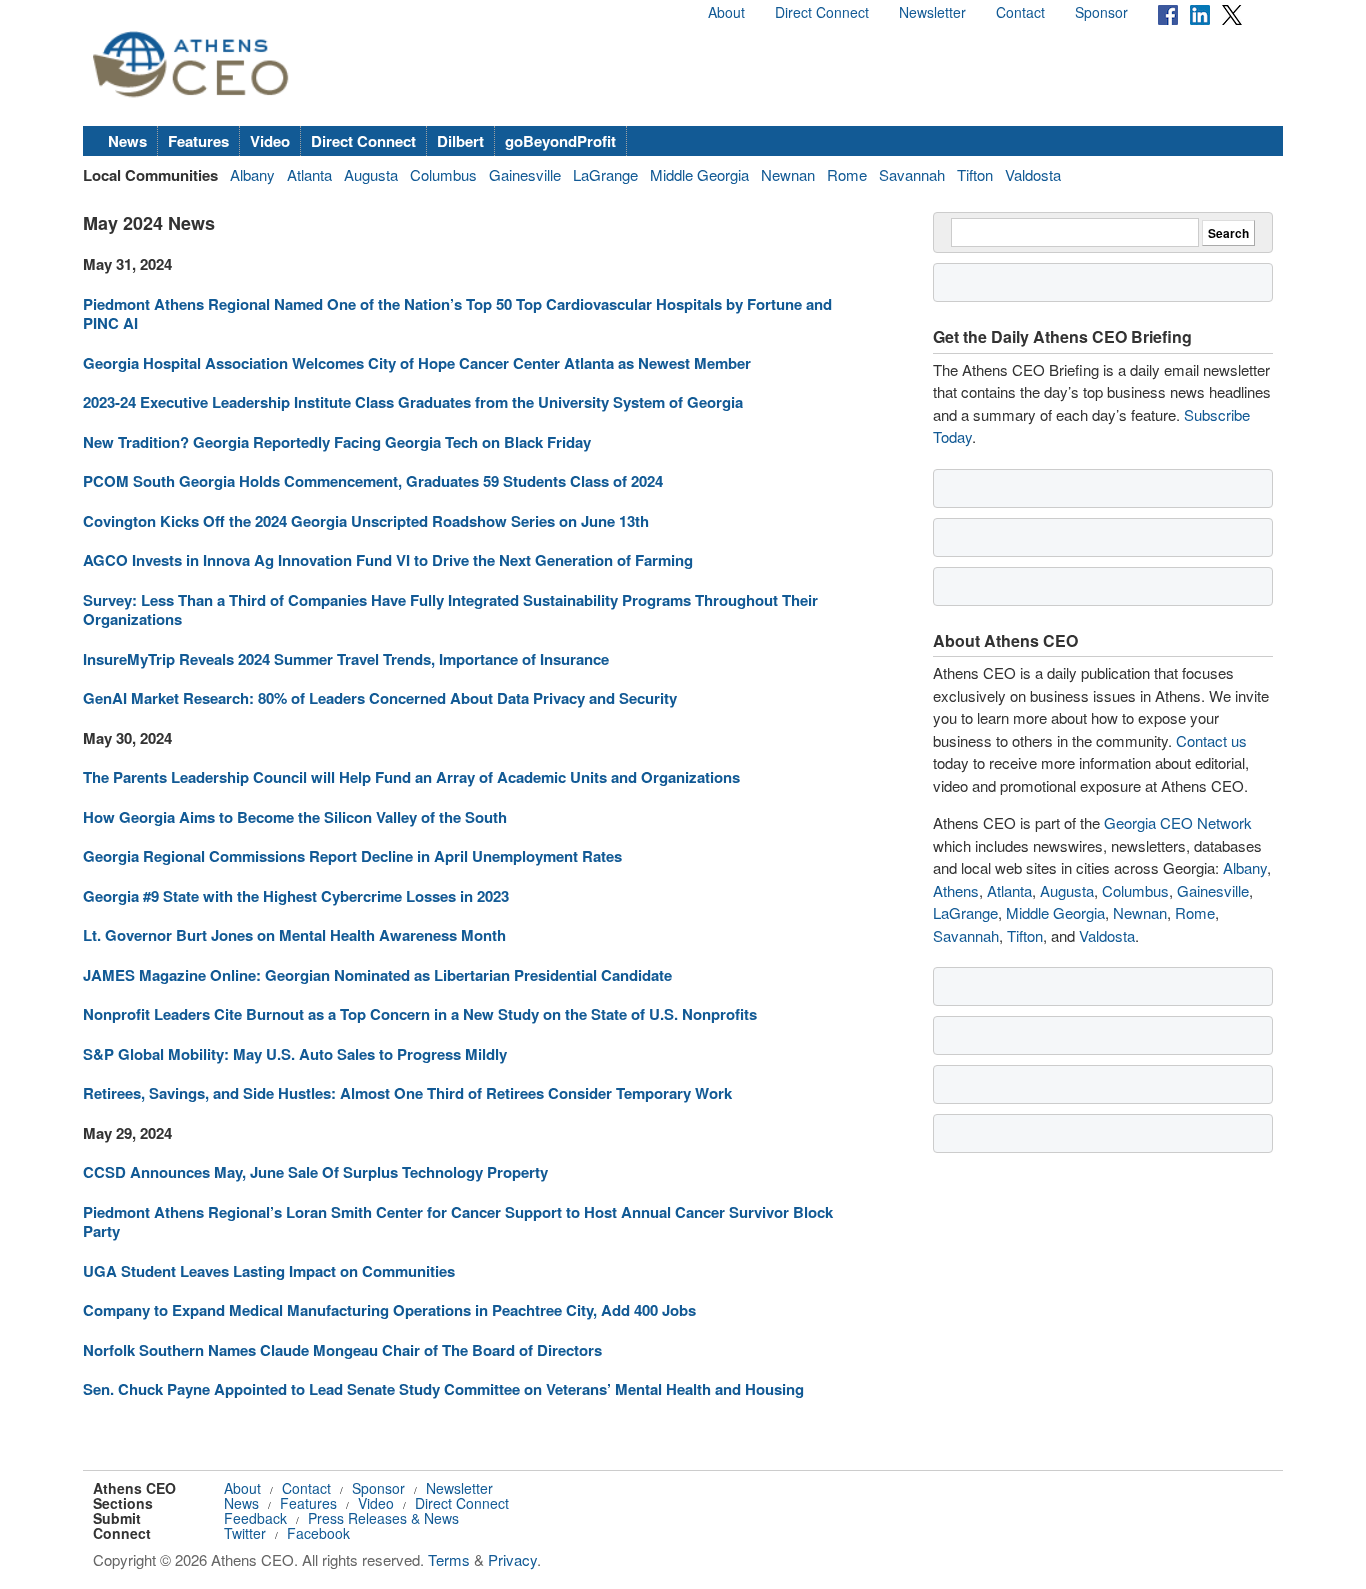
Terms (449, 1559)
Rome (847, 174)
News (127, 141)
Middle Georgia (699, 174)
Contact (1020, 12)
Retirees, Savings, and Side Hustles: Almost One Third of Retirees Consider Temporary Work (407, 1093)
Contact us (1211, 740)
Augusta (371, 174)
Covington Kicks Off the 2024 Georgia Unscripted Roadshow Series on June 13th (366, 521)
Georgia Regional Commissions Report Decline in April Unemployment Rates (352, 856)
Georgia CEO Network (1178, 822)
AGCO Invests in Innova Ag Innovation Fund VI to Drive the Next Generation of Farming (388, 560)
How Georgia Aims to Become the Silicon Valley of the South (295, 817)
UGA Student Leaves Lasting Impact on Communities (269, 1271)
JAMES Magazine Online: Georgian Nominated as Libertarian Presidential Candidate (377, 975)
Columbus (443, 174)
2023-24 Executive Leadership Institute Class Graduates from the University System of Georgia (413, 402)
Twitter (245, 1533)
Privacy (512, 1559)
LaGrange (605, 174)
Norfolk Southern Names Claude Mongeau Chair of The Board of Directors (342, 1350)
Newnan (788, 174)
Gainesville (525, 174)
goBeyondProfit (560, 141)
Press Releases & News (383, 1518)
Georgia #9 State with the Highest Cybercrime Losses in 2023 (296, 896)
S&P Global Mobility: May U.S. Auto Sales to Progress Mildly (295, 1054)
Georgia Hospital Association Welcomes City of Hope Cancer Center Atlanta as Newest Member (417, 363)
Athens (956, 890)
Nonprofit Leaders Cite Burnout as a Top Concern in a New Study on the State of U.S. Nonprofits (420, 1014)
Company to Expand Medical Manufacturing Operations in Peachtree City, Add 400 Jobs (389, 1310)
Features (198, 141)
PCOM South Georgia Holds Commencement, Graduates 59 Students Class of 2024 (373, 481)
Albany (252, 174)
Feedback (255, 1518)
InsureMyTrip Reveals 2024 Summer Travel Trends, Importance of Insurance (346, 659)
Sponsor (1101, 12)
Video (270, 141)
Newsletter (932, 12)
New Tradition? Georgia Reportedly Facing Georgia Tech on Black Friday (337, 442)
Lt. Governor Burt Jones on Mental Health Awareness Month (294, 935)
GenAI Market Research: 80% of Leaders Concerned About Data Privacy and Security (380, 698)
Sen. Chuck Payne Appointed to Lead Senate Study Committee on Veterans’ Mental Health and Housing (443, 1389)
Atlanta (309, 174)
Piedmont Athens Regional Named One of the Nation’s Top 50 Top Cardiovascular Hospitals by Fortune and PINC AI (457, 314)
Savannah (912, 174)
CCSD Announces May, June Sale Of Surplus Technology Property (315, 1172)
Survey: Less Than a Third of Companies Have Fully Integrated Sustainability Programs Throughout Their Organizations (450, 610)
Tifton (975, 174)
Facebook (318, 1533)
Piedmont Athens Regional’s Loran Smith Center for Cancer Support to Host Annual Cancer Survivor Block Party (458, 1222)
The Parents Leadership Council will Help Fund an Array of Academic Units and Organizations (411, 777)
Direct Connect (822, 12)
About (726, 12)
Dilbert (460, 141)
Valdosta (1033, 174)
